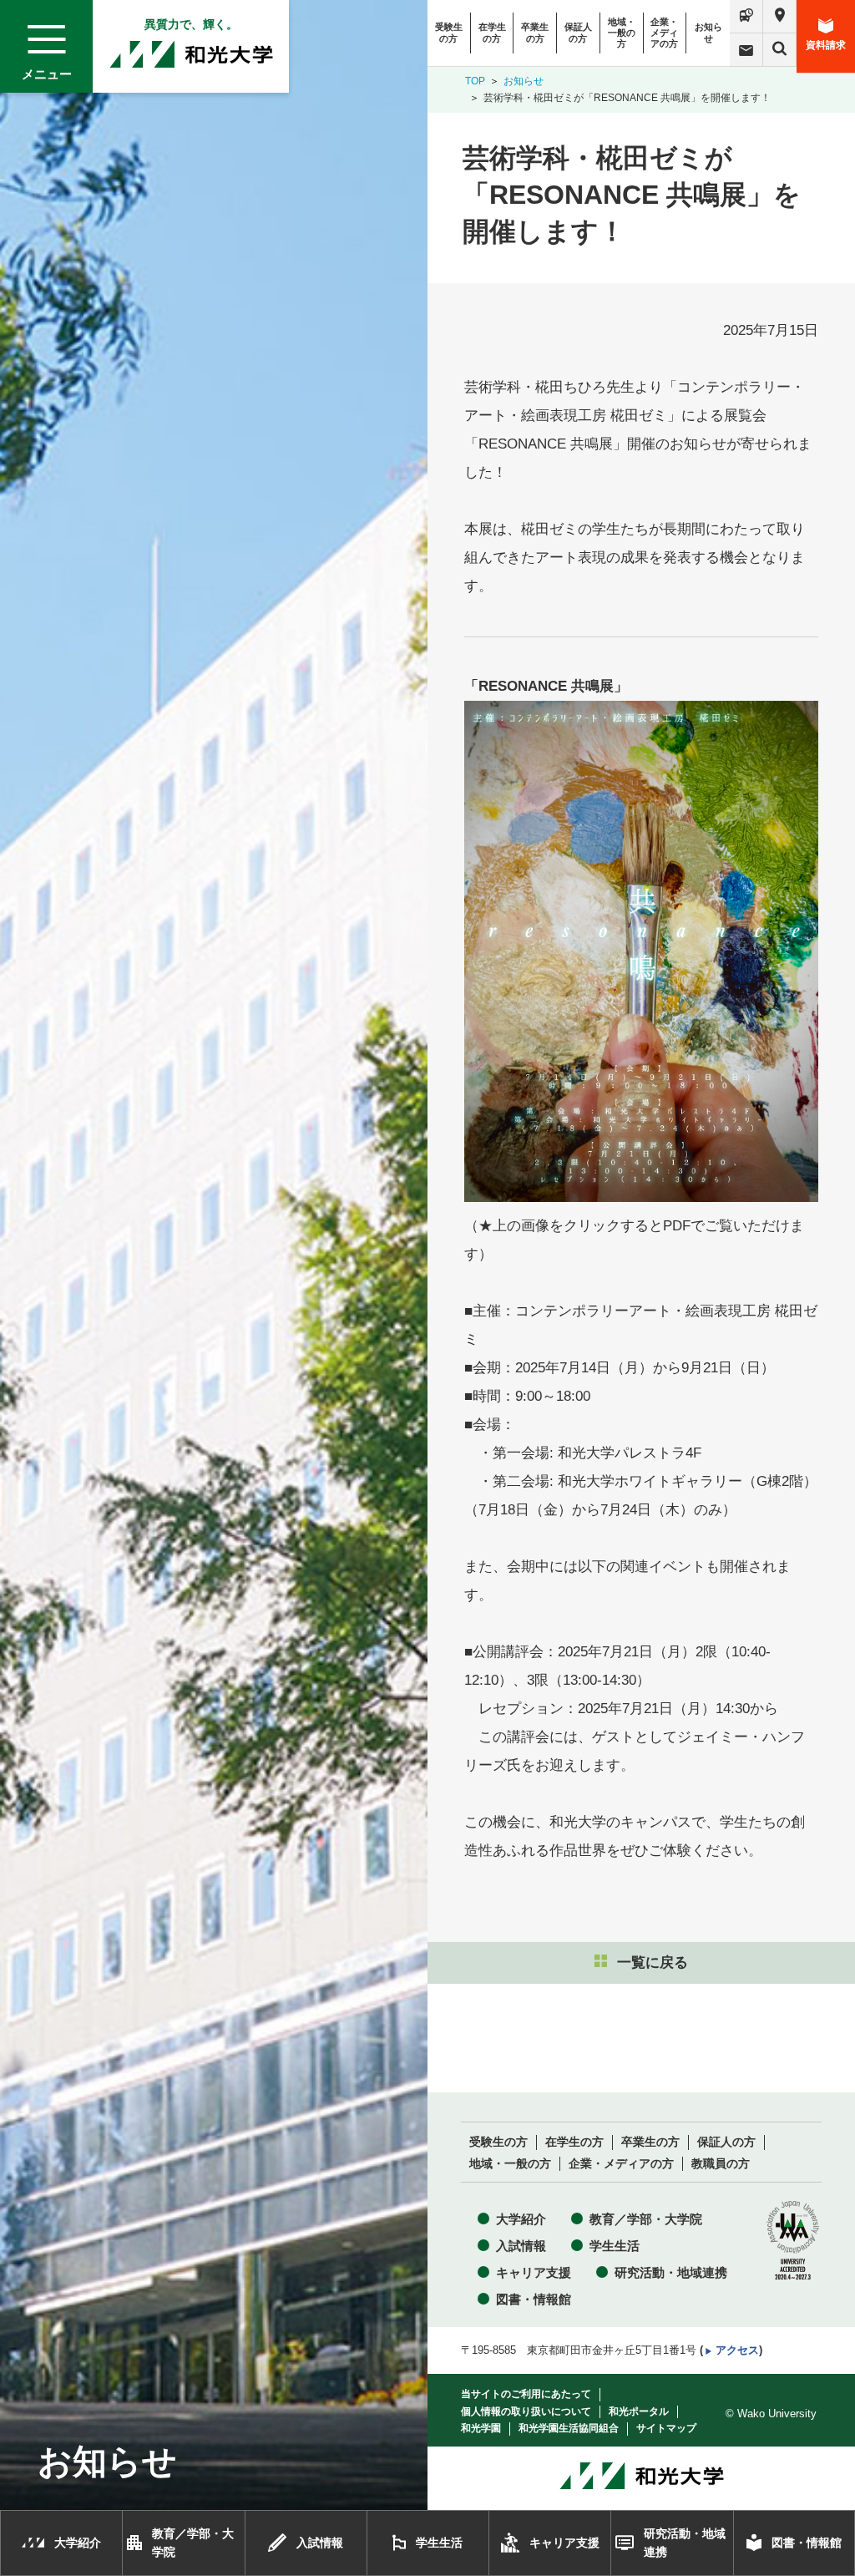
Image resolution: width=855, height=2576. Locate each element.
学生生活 (615, 2246)
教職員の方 (721, 2164)
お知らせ (708, 32)
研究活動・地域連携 (671, 2272)
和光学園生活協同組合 (569, 2428)
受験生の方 (449, 32)
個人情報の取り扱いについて (526, 2411)
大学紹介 (521, 2219)
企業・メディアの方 (664, 33)
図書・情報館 (534, 2299)
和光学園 (481, 2428)
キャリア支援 (534, 2272)
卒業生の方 (535, 32)
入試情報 (521, 2246)
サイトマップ (666, 2428)
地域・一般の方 (622, 33)
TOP (475, 81)
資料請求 (826, 45)
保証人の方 (578, 32)
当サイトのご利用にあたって (526, 2394)
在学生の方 (492, 32)
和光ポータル (639, 2411)
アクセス (737, 2350)
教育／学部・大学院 (646, 2219)
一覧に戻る (653, 1962)
